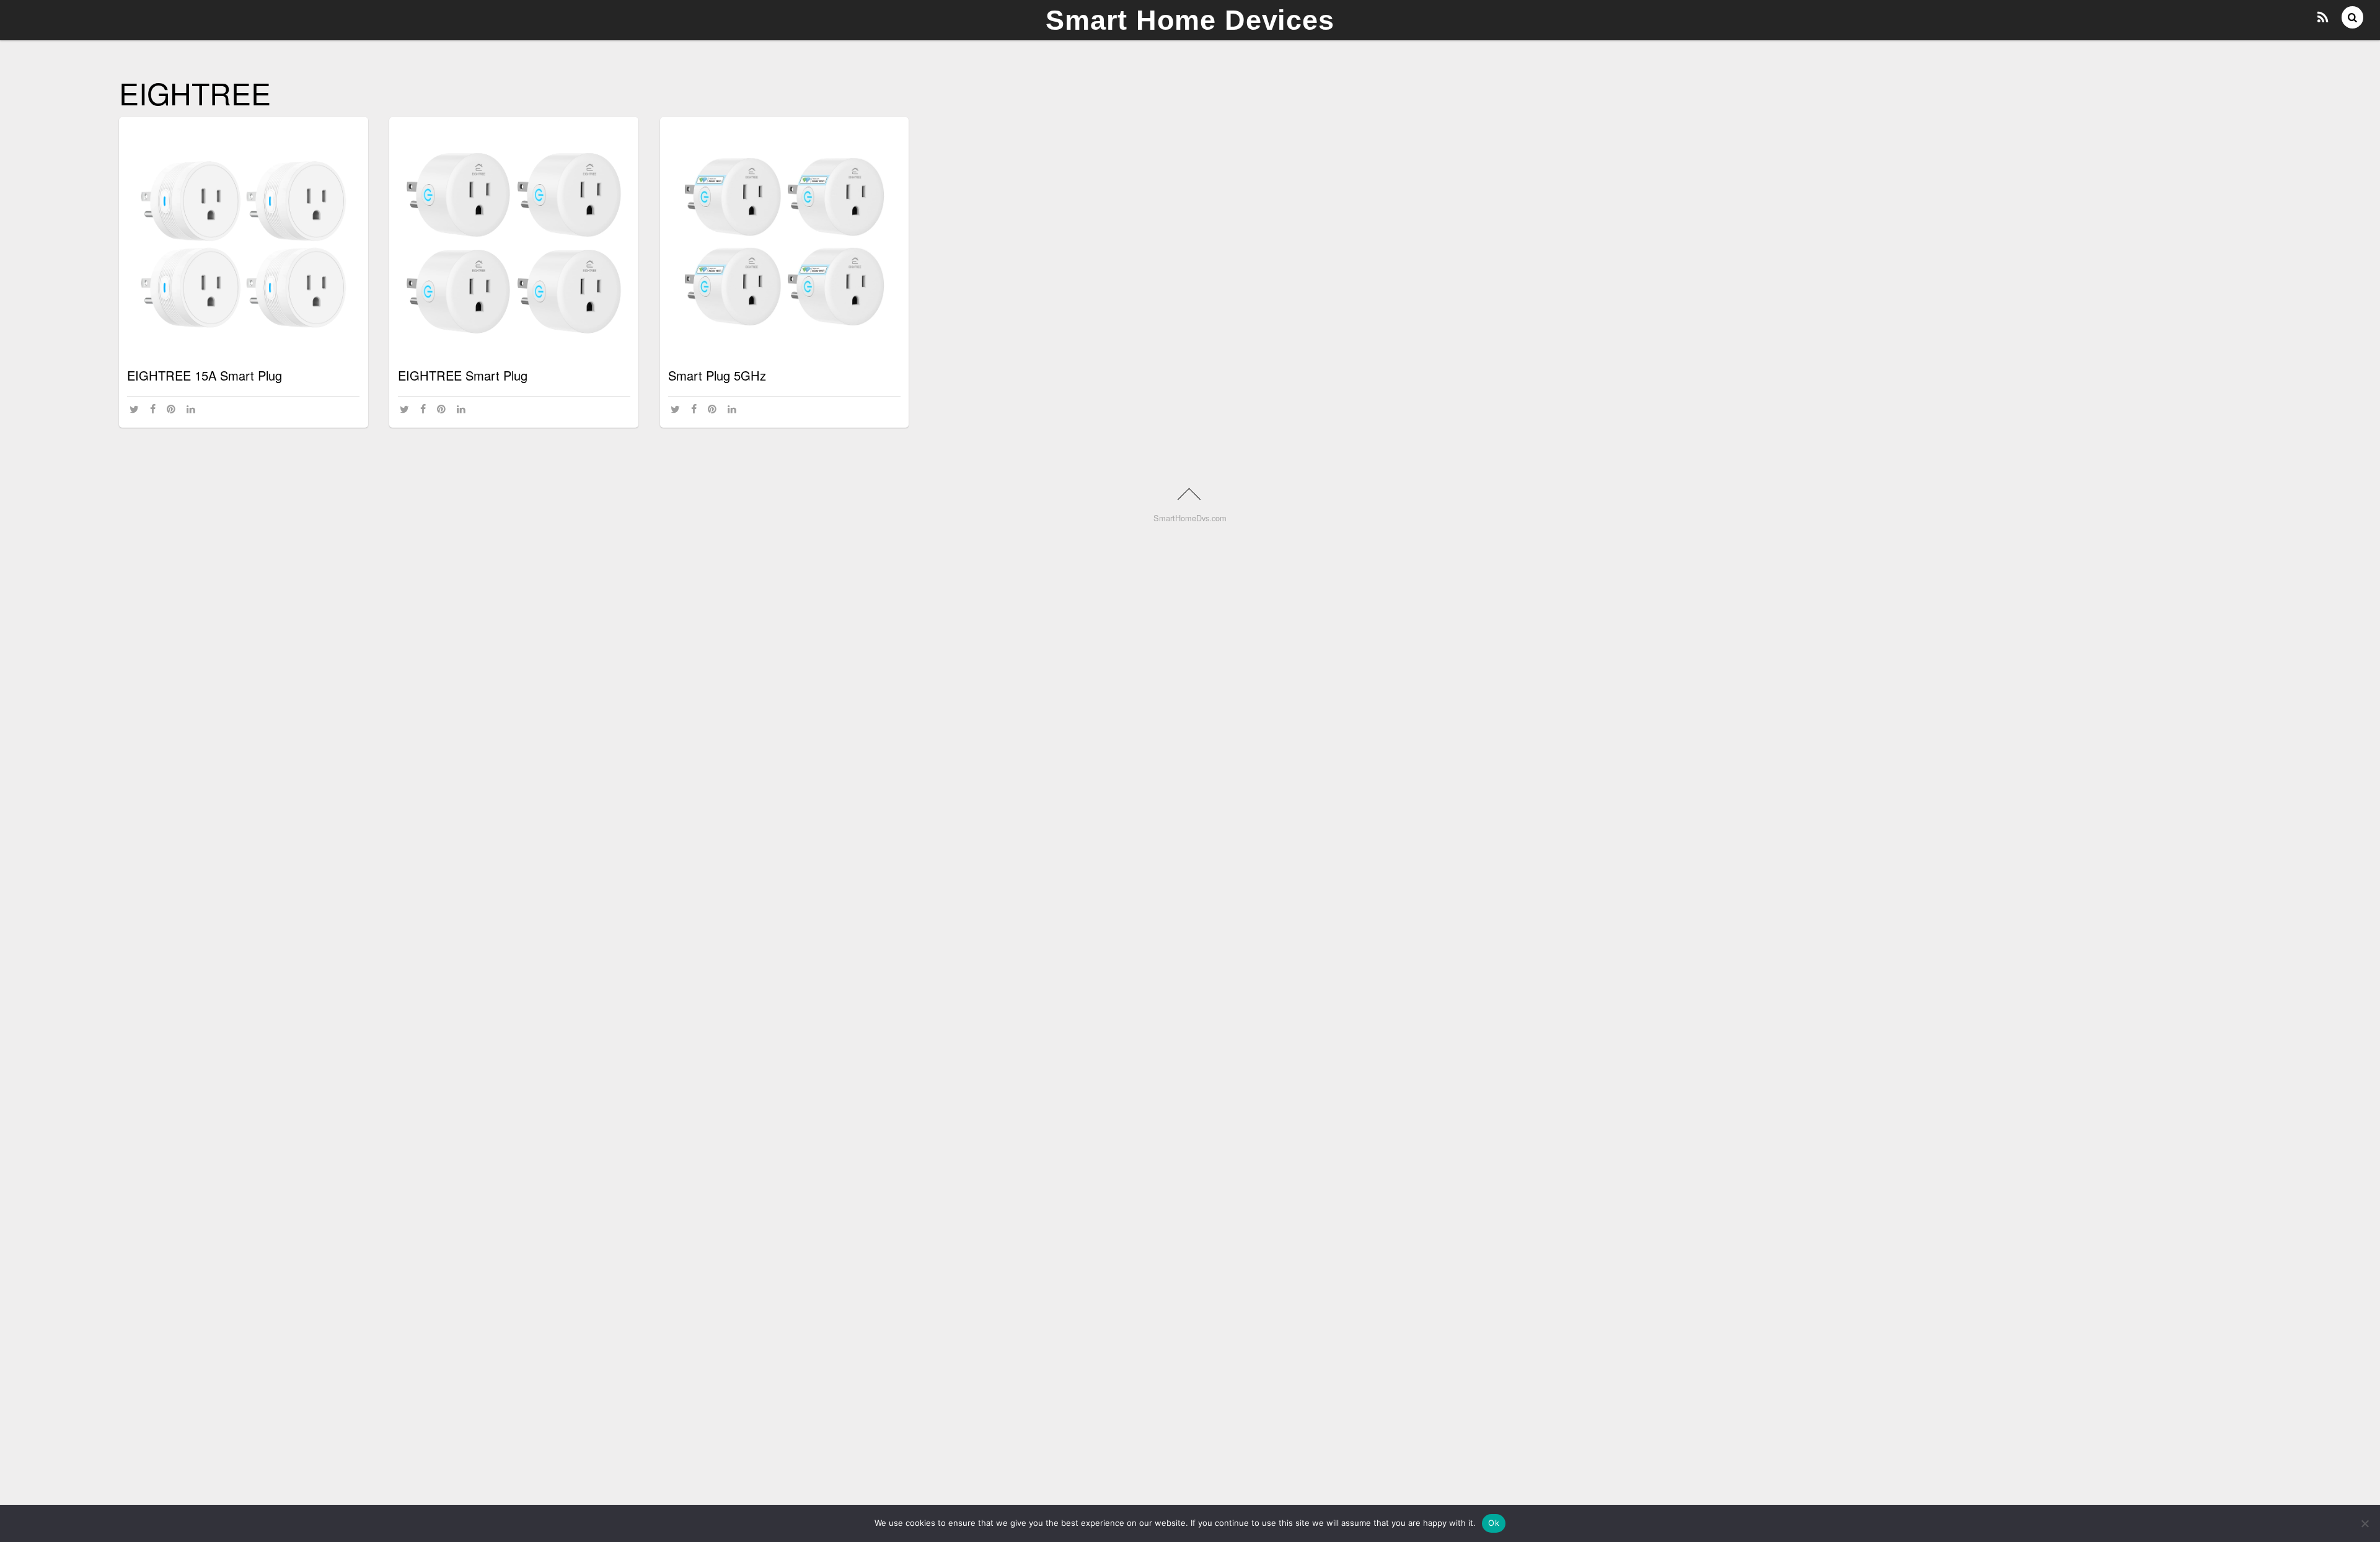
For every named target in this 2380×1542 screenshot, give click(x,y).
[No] (2365, 1523)
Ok (1494, 1523)
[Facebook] (155, 409)
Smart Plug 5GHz (717, 375)
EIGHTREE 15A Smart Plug (205, 375)
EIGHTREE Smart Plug (463, 375)
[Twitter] (136, 409)
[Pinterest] (173, 409)
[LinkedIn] (193, 409)
